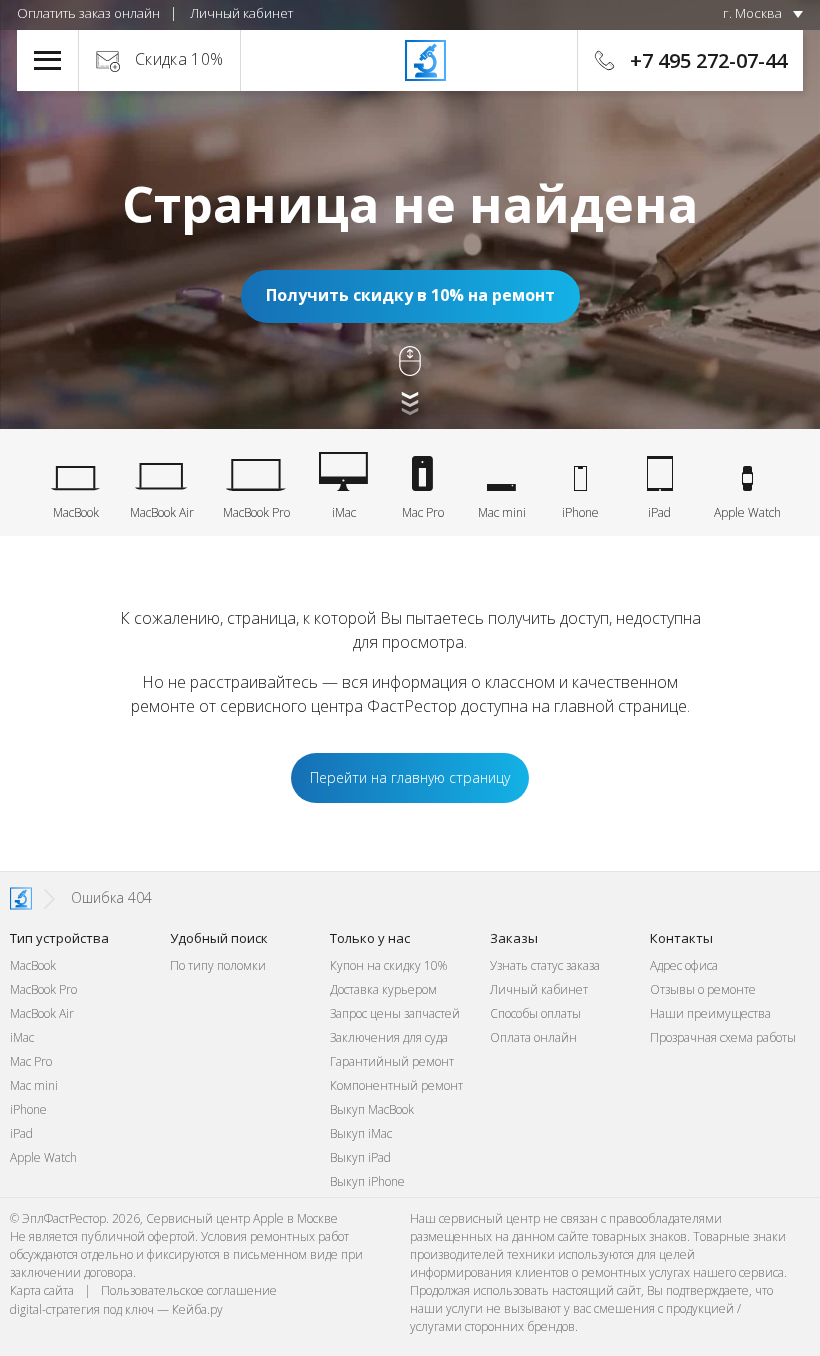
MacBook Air (42, 1013)
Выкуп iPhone (367, 1181)
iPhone (28, 1109)
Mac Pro (31, 1061)
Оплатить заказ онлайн (88, 13)
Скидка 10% (179, 59)
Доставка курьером (383, 989)
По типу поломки (218, 965)
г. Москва (752, 13)
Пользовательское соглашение (189, 1290)
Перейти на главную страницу (410, 777)
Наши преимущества (710, 1013)
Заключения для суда (389, 1037)
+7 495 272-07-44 (708, 60)
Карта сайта (42, 1290)
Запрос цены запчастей (395, 1013)
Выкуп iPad (360, 1157)
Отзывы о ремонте (703, 989)
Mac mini (34, 1085)
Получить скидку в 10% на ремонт (410, 295)
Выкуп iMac (361, 1133)
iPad (21, 1133)
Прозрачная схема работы (723, 1037)
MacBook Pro (43, 989)
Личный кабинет (241, 13)
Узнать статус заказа (545, 965)
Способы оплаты (535, 1013)
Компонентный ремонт (396, 1085)
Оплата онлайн (533, 1037)
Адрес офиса (684, 965)
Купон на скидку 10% (388, 965)
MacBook (33, 965)
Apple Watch (43, 1157)
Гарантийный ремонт (392, 1061)
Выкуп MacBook (372, 1109)
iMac (22, 1037)
